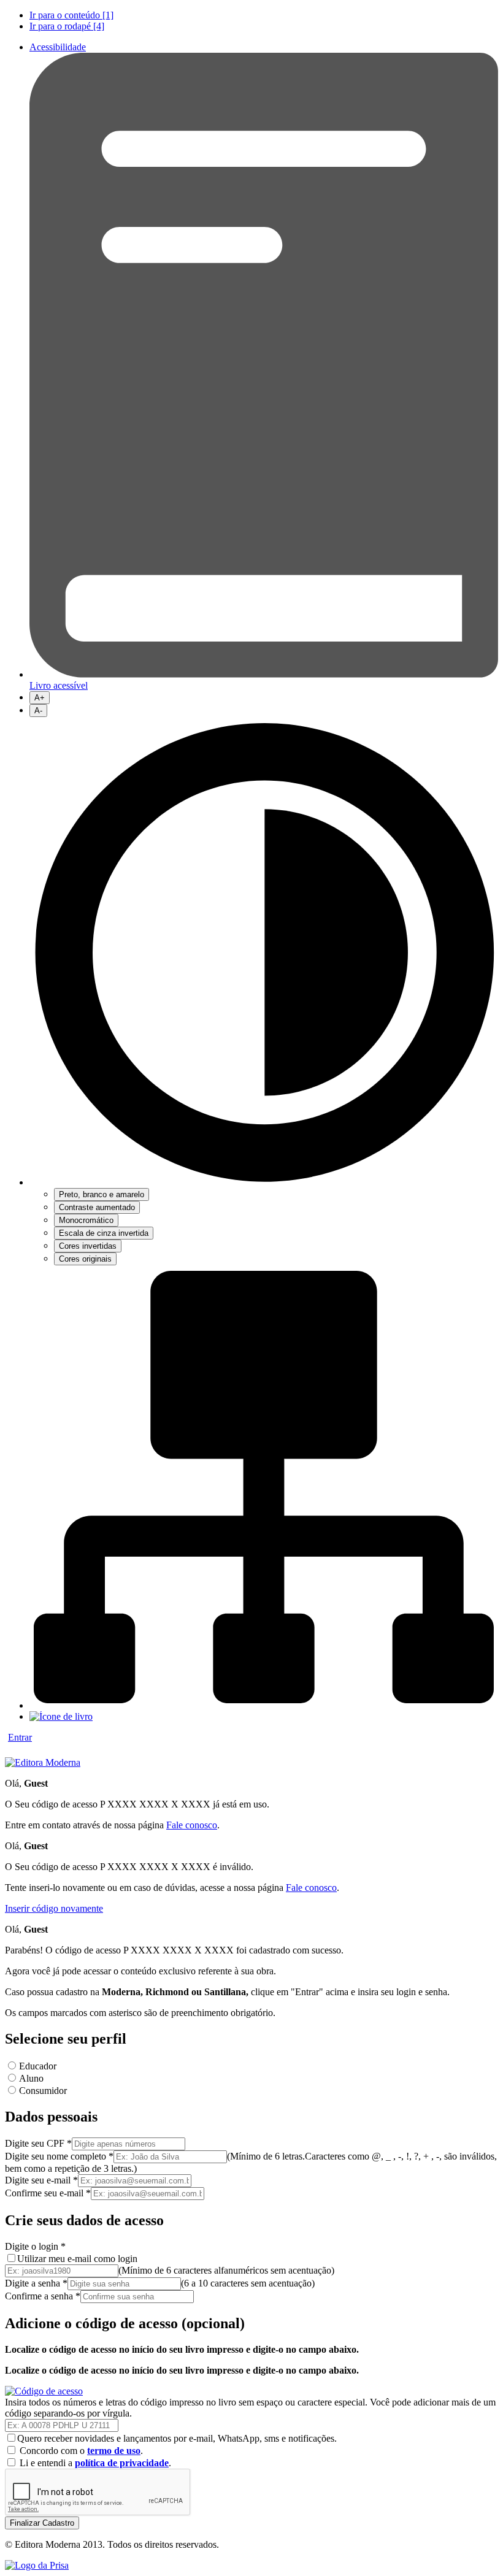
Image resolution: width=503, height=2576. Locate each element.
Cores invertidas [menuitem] (88, 1246)
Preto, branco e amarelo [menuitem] (102, 1194)
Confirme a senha (43, 2296)
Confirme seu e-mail (48, 2193)
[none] (264, 991)
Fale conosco (192, 1825)
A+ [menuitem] (40, 698)
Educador (38, 2066)
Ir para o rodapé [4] (67, 26)
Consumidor (43, 2091)
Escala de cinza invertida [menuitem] (104, 1233)
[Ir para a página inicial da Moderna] (43, 1762)
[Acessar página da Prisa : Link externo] (37, 2565)
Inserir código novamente (54, 1908)
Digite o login (35, 2246)
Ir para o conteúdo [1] (71, 15)
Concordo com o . (83, 2451)
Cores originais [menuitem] (85, 1259)
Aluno (31, 2078)
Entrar (20, 1737)
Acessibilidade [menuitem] (58, 47)
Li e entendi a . (97, 2463)
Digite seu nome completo (59, 2156)
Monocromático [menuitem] (86, 1220)
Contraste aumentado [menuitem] (97, 1207)
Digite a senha (36, 2283)
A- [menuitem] (38, 711)
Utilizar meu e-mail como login (77, 2259)
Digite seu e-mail (41, 2180)
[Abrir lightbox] (44, 2391)
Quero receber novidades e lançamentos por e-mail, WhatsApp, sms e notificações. (177, 2438)
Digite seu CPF (38, 2143)
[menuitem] (264, 15)
